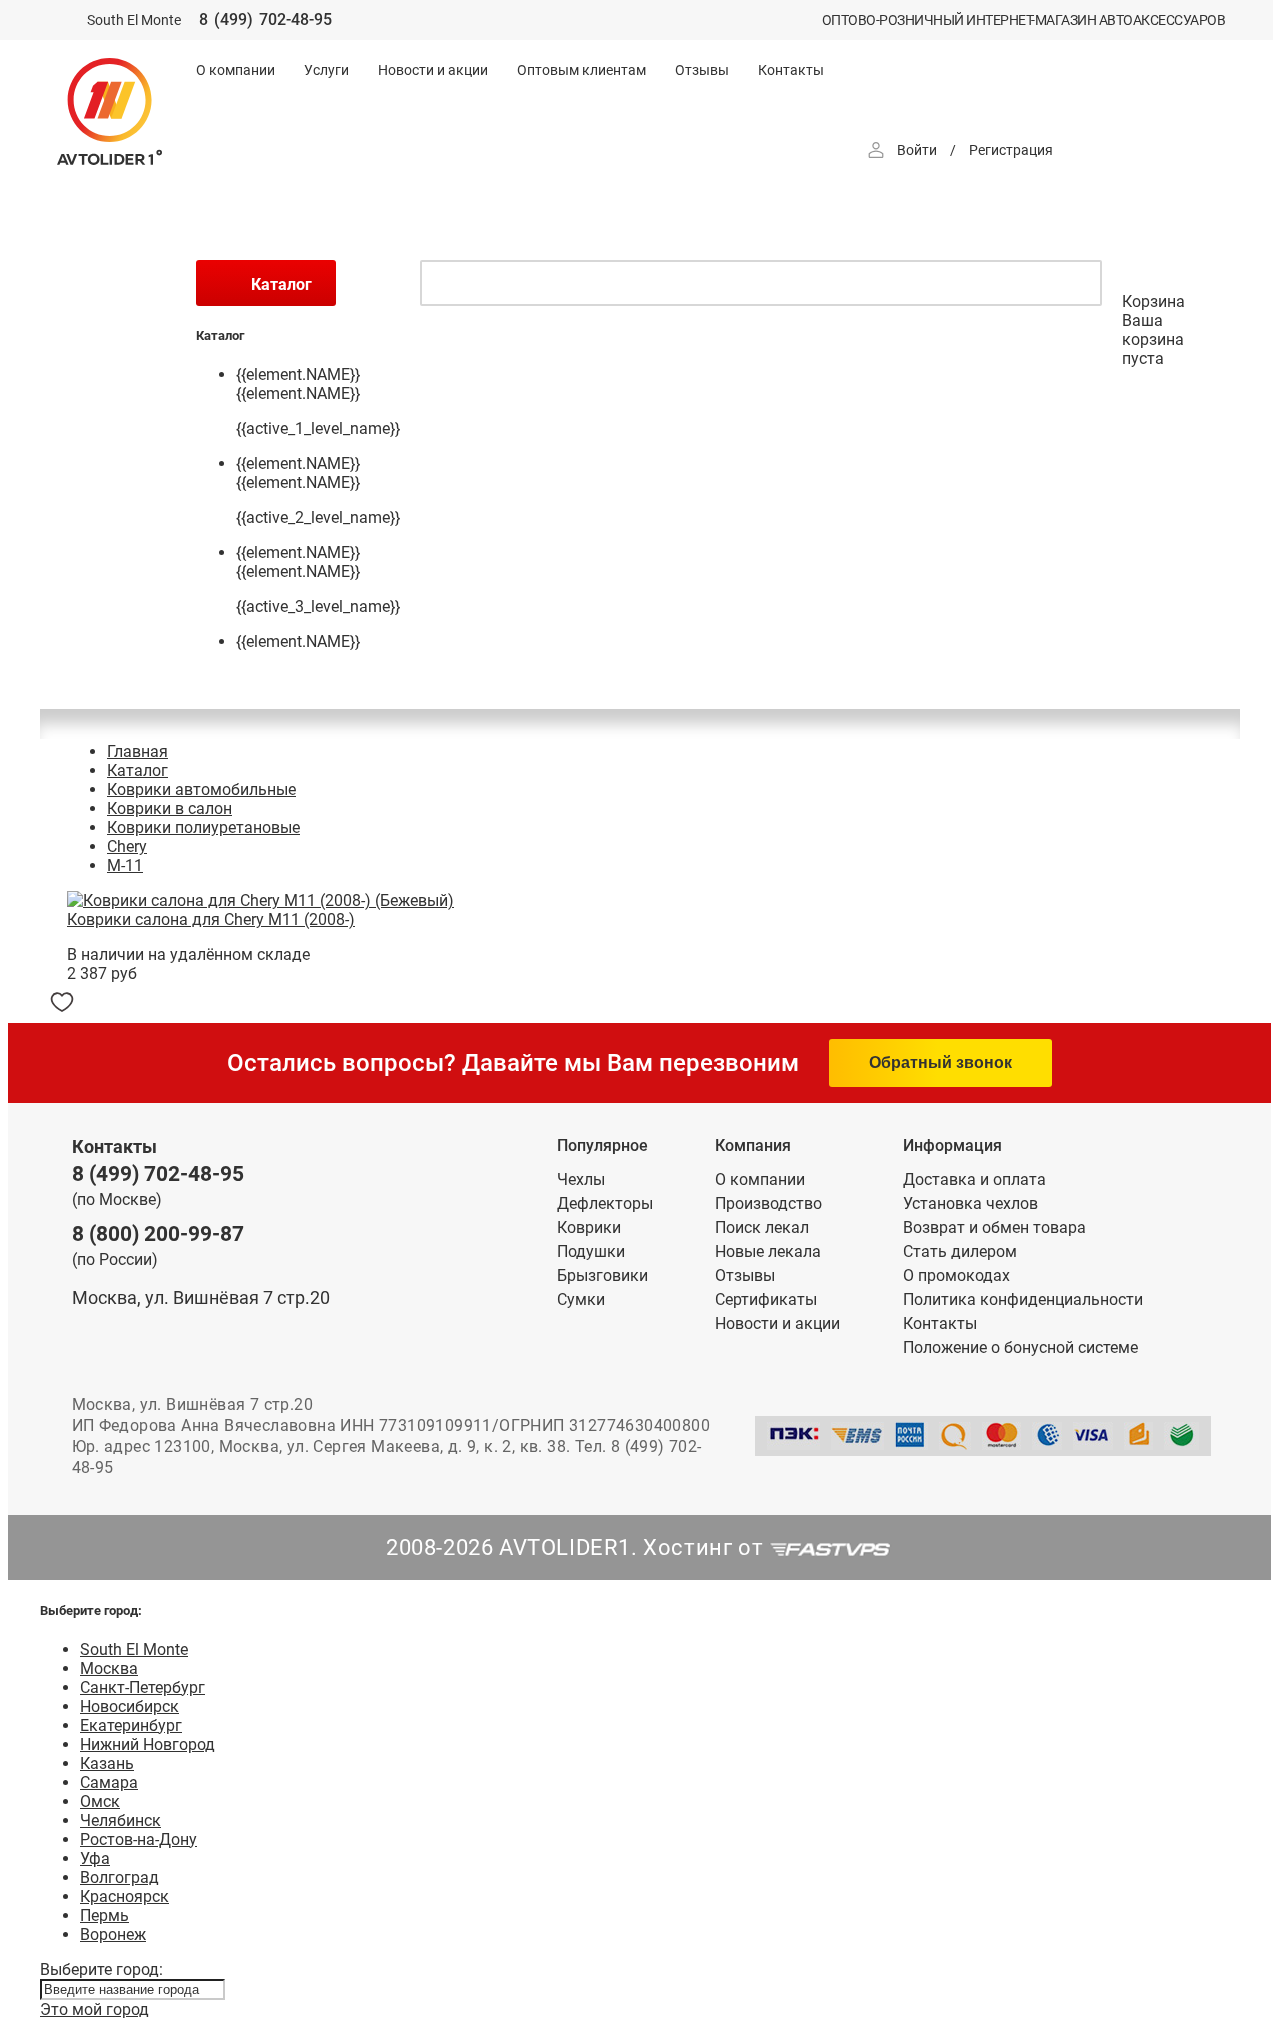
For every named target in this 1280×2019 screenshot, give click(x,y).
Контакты (791, 70)
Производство (768, 1203)
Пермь (104, 1915)
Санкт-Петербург (142, 1687)
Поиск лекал (762, 1227)
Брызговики (602, 1275)
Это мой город (94, 2009)
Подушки (591, 1251)
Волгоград (119, 1877)
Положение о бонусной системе (1020, 1347)
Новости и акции (433, 70)
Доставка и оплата (974, 1179)
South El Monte (134, 1649)
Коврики (589, 1227)
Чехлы (581, 1179)
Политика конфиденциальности (1023, 1299)
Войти (917, 150)
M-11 (125, 865)
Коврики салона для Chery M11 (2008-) (211, 919)
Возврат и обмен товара (994, 1227)
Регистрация (1011, 150)
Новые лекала (768, 1251)
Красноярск (124, 1896)
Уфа (95, 1858)
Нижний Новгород (147, 1744)
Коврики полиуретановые (203, 827)
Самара (109, 1782)
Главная (137, 751)
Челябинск (120, 1820)
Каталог (137, 770)
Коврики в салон (169, 808)
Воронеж (113, 1934)
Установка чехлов (970, 1203)
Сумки (581, 1299)
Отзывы (702, 70)
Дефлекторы (605, 1203)
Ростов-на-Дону (138, 1839)
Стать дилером (960, 1251)
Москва (109, 1668)
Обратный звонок (940, 1062)
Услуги (326, 70)
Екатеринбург (131, 1725)
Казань (107, 1763)
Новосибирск (129, 1706)
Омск (100, 1801)
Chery (127, 846)
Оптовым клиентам (581, 70)
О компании (235, 70)
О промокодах (956, 1275)
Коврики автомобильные (201, 789)
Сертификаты (766, 1299)
